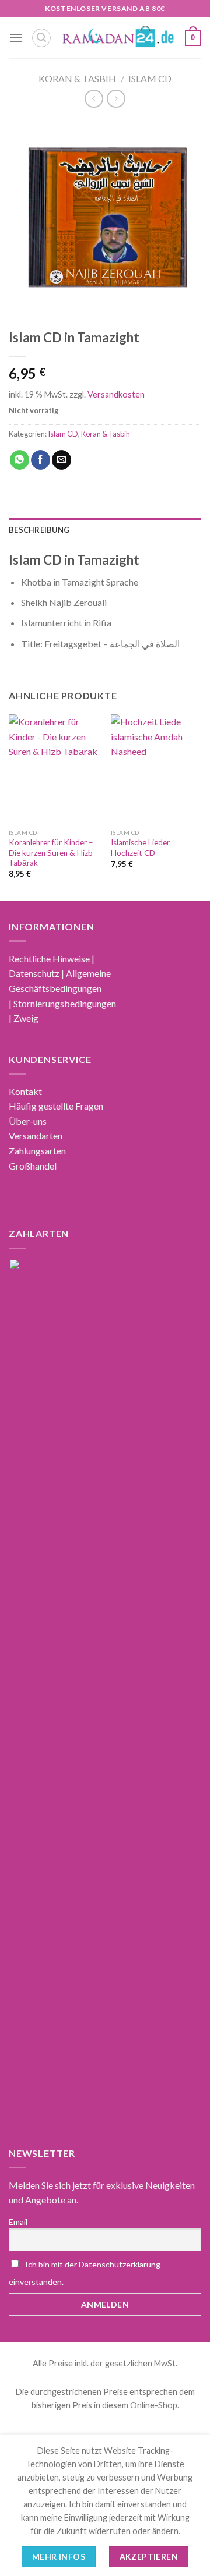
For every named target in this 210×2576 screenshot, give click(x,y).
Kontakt (25, 1091)
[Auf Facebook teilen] (41, 460)
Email (18, 2222)
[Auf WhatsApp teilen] (20, 460)
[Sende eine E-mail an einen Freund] (62, 460)
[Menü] (16, 38)
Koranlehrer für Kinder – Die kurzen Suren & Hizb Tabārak (51, 853)
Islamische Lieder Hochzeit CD (140, 848)
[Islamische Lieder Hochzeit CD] (156, 768)
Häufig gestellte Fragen (56, 1106)
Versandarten (36, 1135)
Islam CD (150, 78)
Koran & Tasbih (77, 78)
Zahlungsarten (37, 1151)
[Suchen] (41, 38)
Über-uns (28, 1121)
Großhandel (33, 1166)
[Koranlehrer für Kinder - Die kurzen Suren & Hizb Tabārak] (54, 768)
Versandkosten (116, 394)
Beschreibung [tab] (39, 530)
